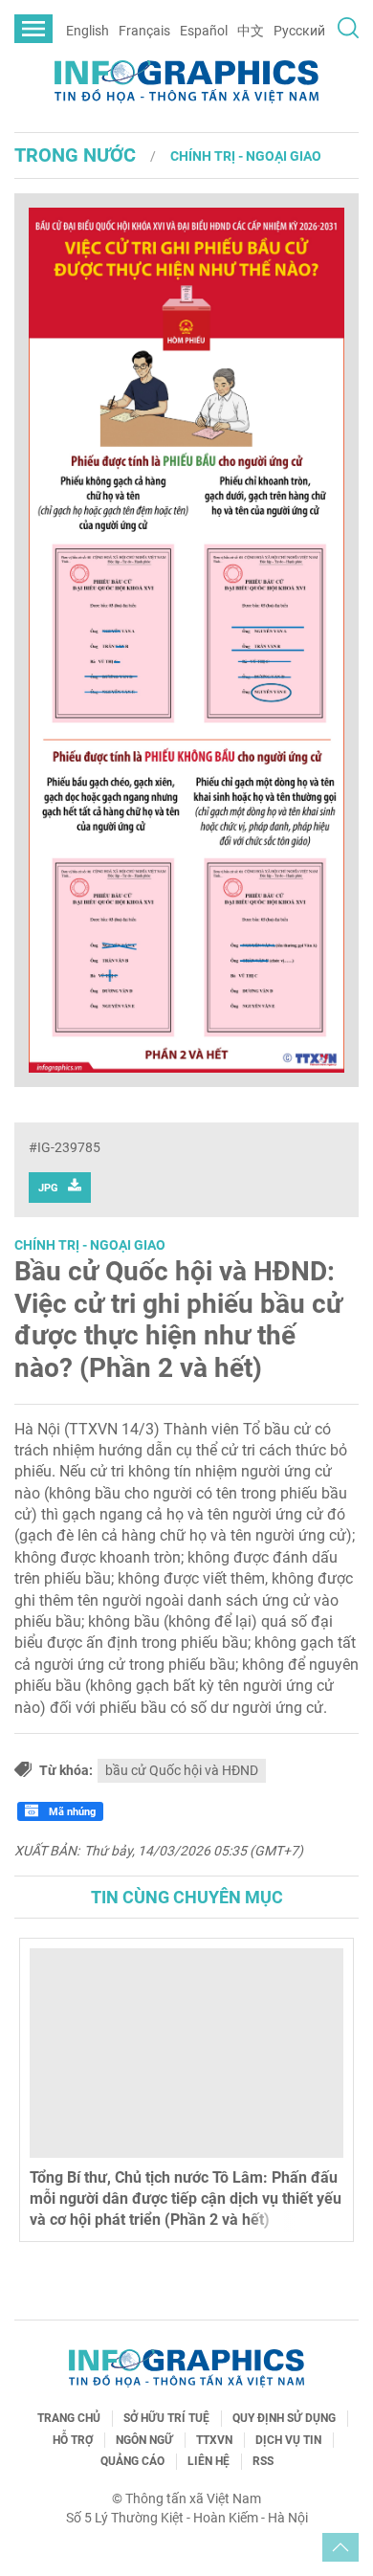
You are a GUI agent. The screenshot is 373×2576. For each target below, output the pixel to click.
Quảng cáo (132, 2461)
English (88, 31)
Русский (299, 31)
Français (144, 31)
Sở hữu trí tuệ (166, 2418)
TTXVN (214, 2440)
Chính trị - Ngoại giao (246, 156)
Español (204, 31)
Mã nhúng (71, 1812)
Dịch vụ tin (288, 2440)
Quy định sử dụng (284, 2418)
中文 (251, 31)
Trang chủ (69, 2418)
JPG (48, 1188)
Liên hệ (208, 2461)
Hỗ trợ (73, 2440)
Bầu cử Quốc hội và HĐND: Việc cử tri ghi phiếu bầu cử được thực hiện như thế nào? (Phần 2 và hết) (178, 1320)
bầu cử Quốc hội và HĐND (182, 1770)
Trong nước (75, 155)
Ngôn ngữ (144, 2440)
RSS (263, 2461)
